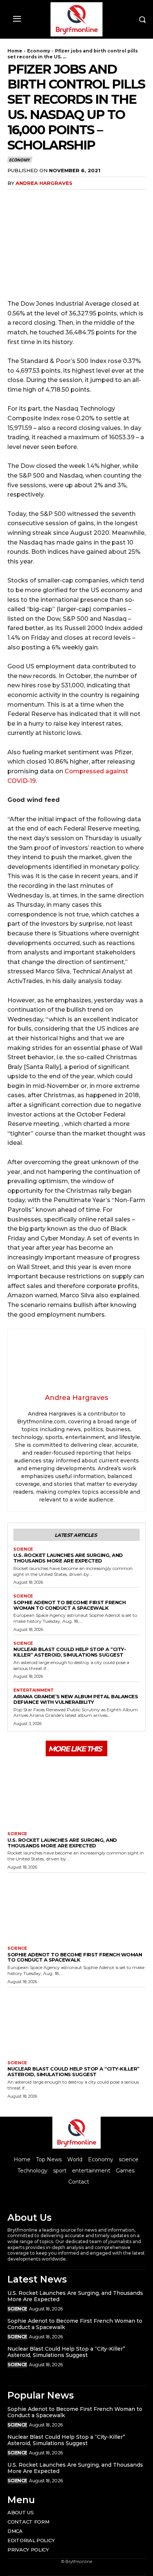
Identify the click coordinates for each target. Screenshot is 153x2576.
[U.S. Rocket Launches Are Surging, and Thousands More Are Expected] (76, 1793)
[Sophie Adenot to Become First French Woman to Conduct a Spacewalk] (76, 1907)
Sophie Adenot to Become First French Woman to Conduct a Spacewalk (69, 1605)
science (23, 1549)
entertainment (34, 1690)
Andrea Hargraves (44, 183)
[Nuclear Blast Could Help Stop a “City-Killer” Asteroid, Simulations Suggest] (76, 2022)
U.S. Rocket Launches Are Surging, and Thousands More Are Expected (68, 1558)
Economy (39, 51)
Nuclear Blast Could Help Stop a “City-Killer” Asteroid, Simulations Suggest (70, 1652)
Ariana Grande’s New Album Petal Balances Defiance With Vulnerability (76, 1699)
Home (15, 51)
